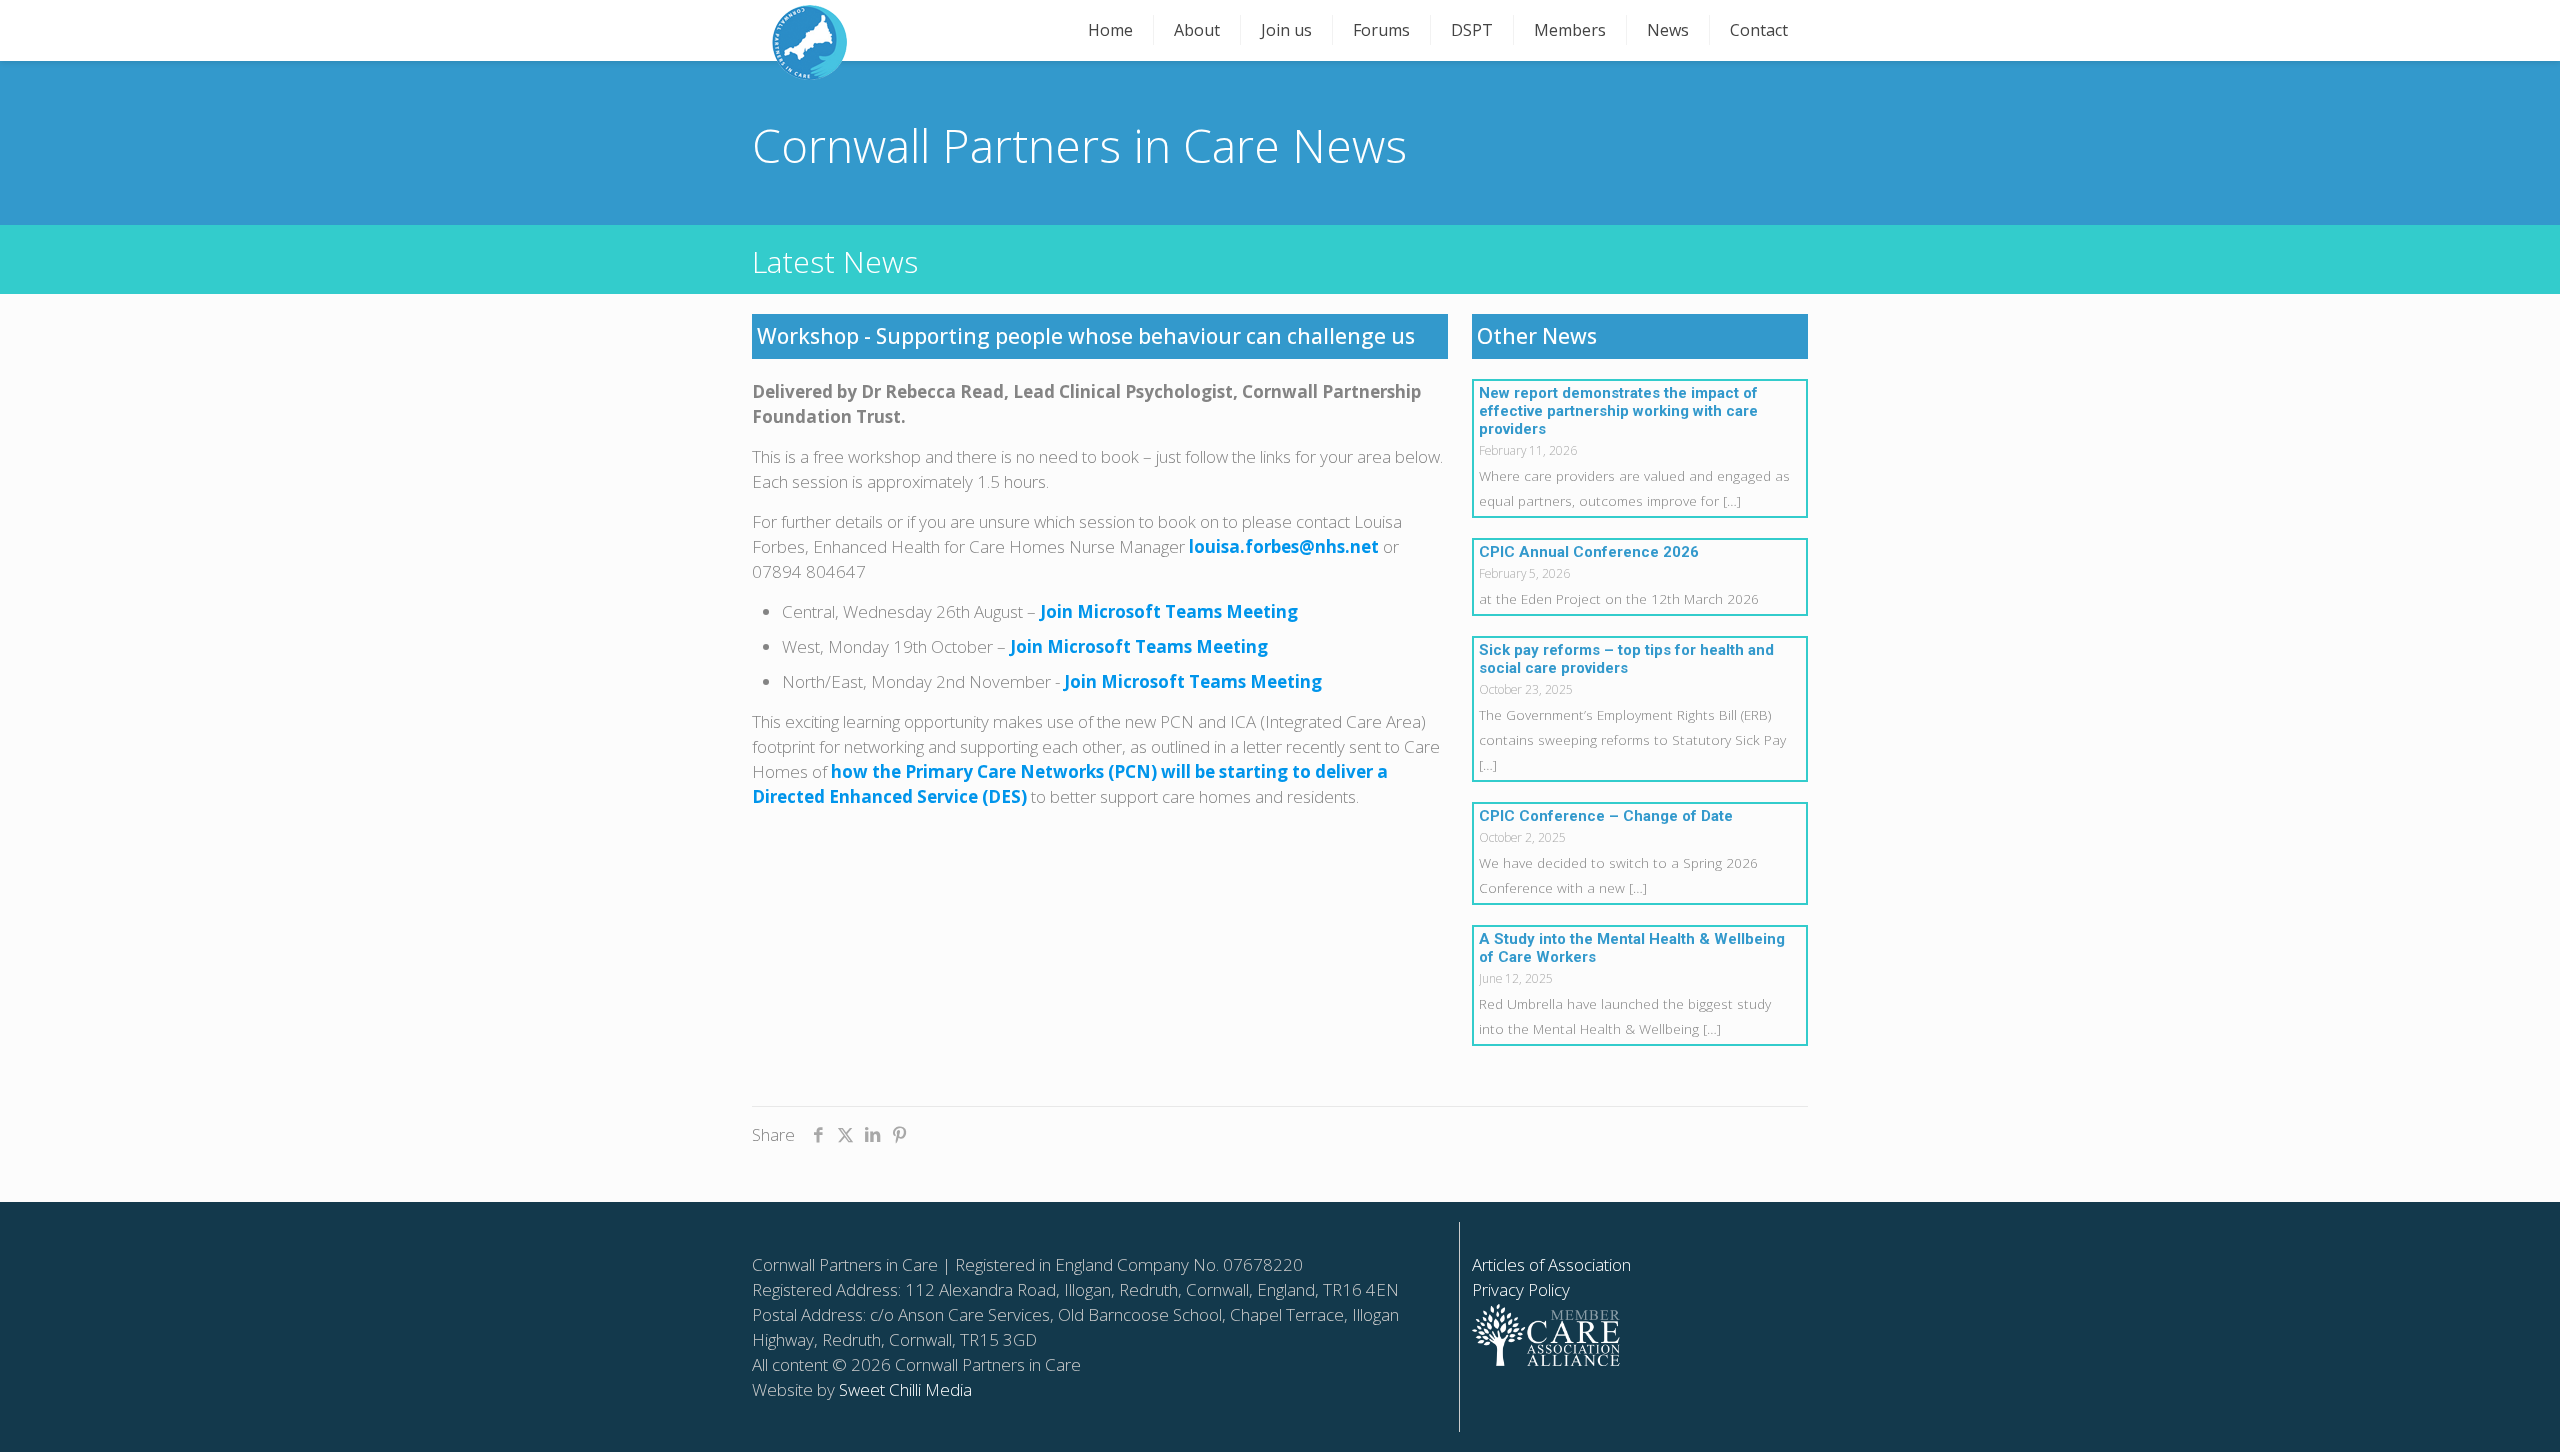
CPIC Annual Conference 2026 (1589, 552)
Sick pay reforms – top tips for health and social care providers (1626, 659)
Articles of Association (1551, 1264)
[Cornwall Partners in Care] (809, 42)
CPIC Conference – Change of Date (1606, 816)
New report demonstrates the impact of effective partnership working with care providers (1618, 411)
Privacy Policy (1521, 1289)
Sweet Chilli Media (905, 1389)
